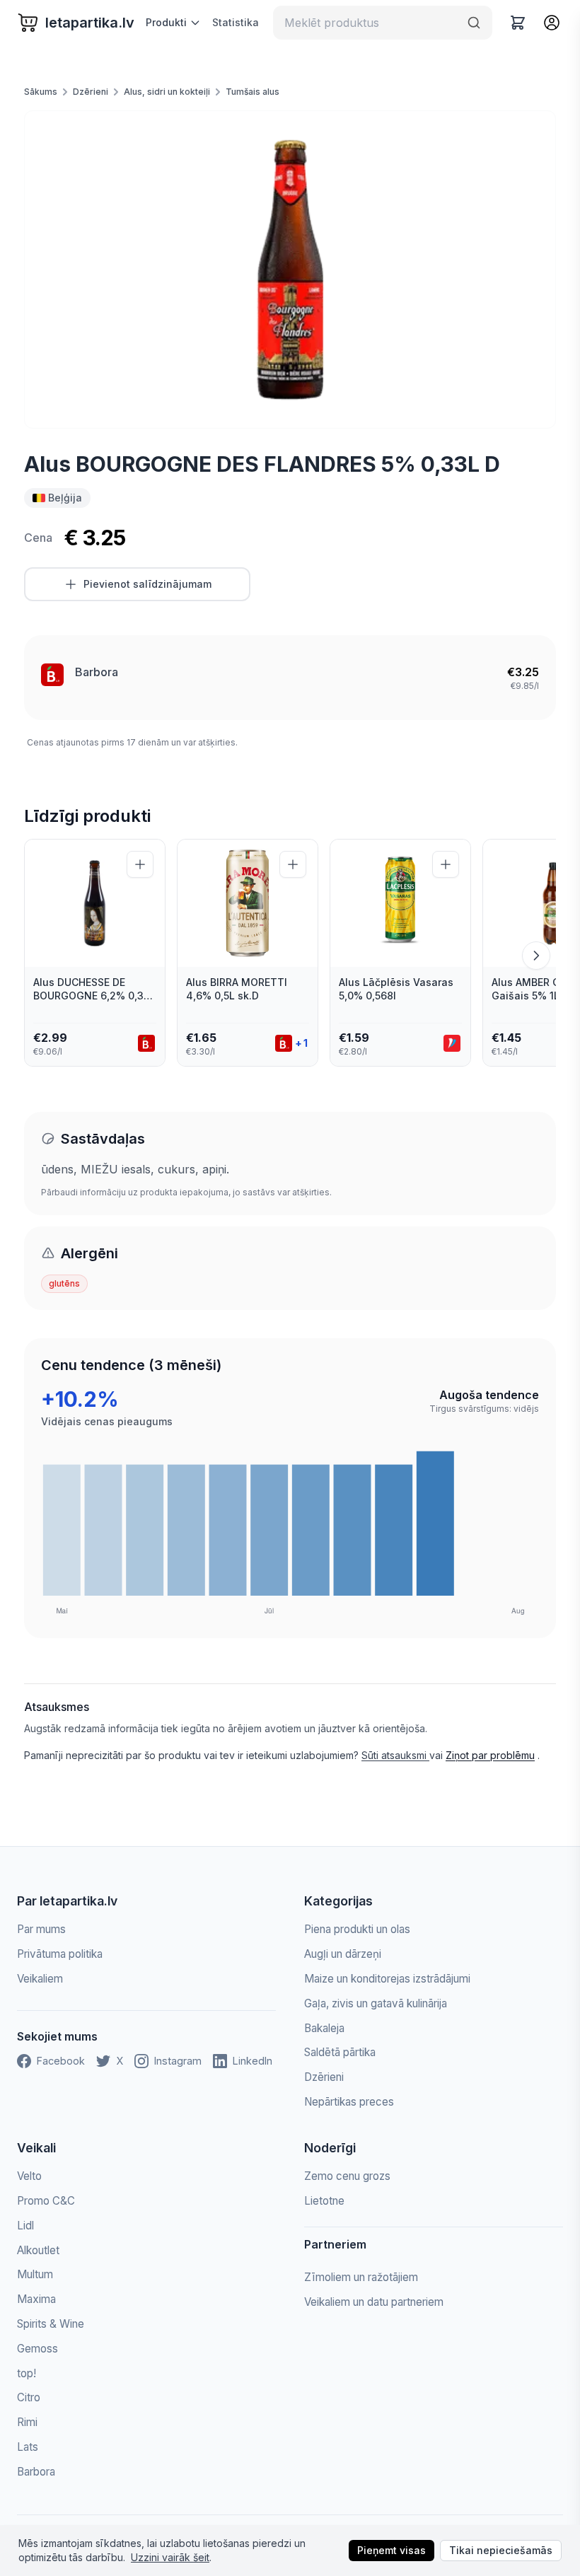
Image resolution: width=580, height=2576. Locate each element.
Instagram (178, 2061)
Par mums (41, 1929)
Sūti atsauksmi (395, 1755)
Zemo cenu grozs (347, 2176)
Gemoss (37, 2349)
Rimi (27, 2422)
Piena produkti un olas (357, 1929)
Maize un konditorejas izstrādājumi (387, 1979)
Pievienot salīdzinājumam (147, 584)
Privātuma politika (60, 1954)
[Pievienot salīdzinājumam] (140, 864)
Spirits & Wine (51, 2324)
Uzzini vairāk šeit (170, 2557)
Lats (28, 2447)
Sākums (41, 92)
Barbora (97, 672)
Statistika (236, 22)
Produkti (166, 22)
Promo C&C (46, 2201)
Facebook (61, 2061)
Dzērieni (91, 92)
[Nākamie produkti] (536, 956)
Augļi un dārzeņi (343, 1954)
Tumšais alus (253, 92)
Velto (29, 2176)
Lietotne (324, 2201)
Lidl (25, 2226)
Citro (29, 2397)
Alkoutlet (38, 2250)
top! (27, 2373)
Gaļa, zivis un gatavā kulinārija (376, 2003)
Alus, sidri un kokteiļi (167, 92)
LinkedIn (253, 2061)
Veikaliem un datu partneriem (374, 2302)
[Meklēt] (474, 23)
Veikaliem (40, 1979)
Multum (35, 2274)
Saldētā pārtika (340, 2052)
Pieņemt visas (391, 2550)
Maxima (36, 2299)
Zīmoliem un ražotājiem (361, 2277)
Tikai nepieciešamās (501, 2550)
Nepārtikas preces (349, 2102)
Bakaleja (324, 2028)
